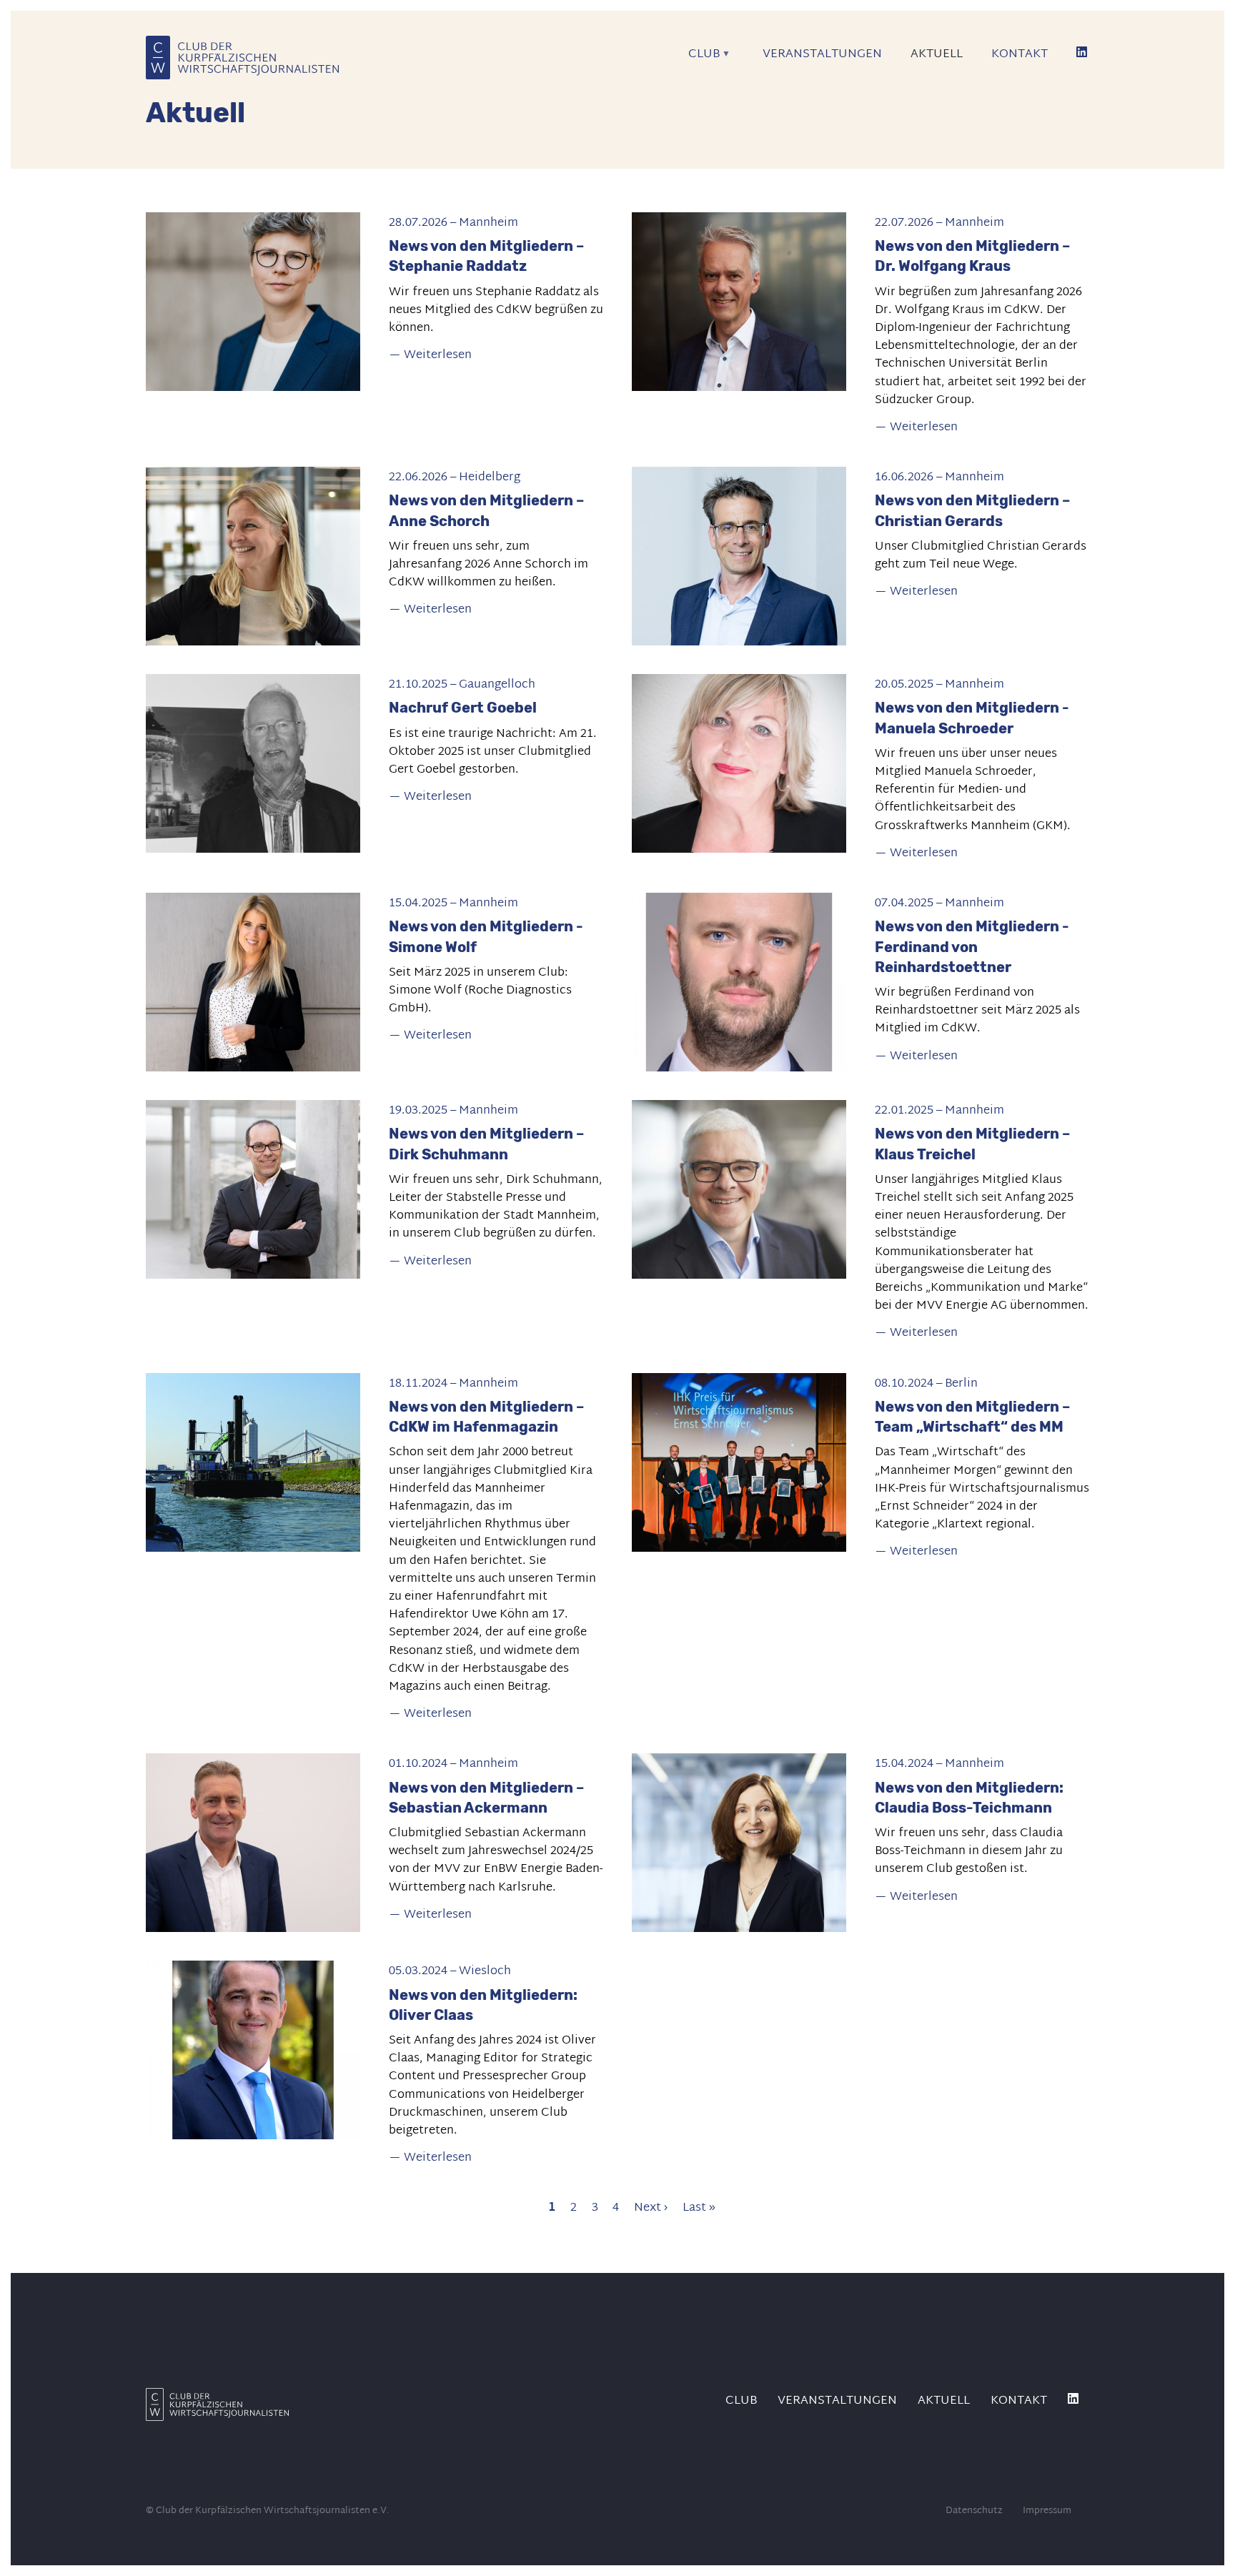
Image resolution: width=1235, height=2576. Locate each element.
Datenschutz (974, 2511)
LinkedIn (1083, 57)
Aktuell (937, 54)
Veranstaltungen (822, 54)
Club (697, 59)
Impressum (1047, 2511)
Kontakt (1020, 54)
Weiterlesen (438, 355)
